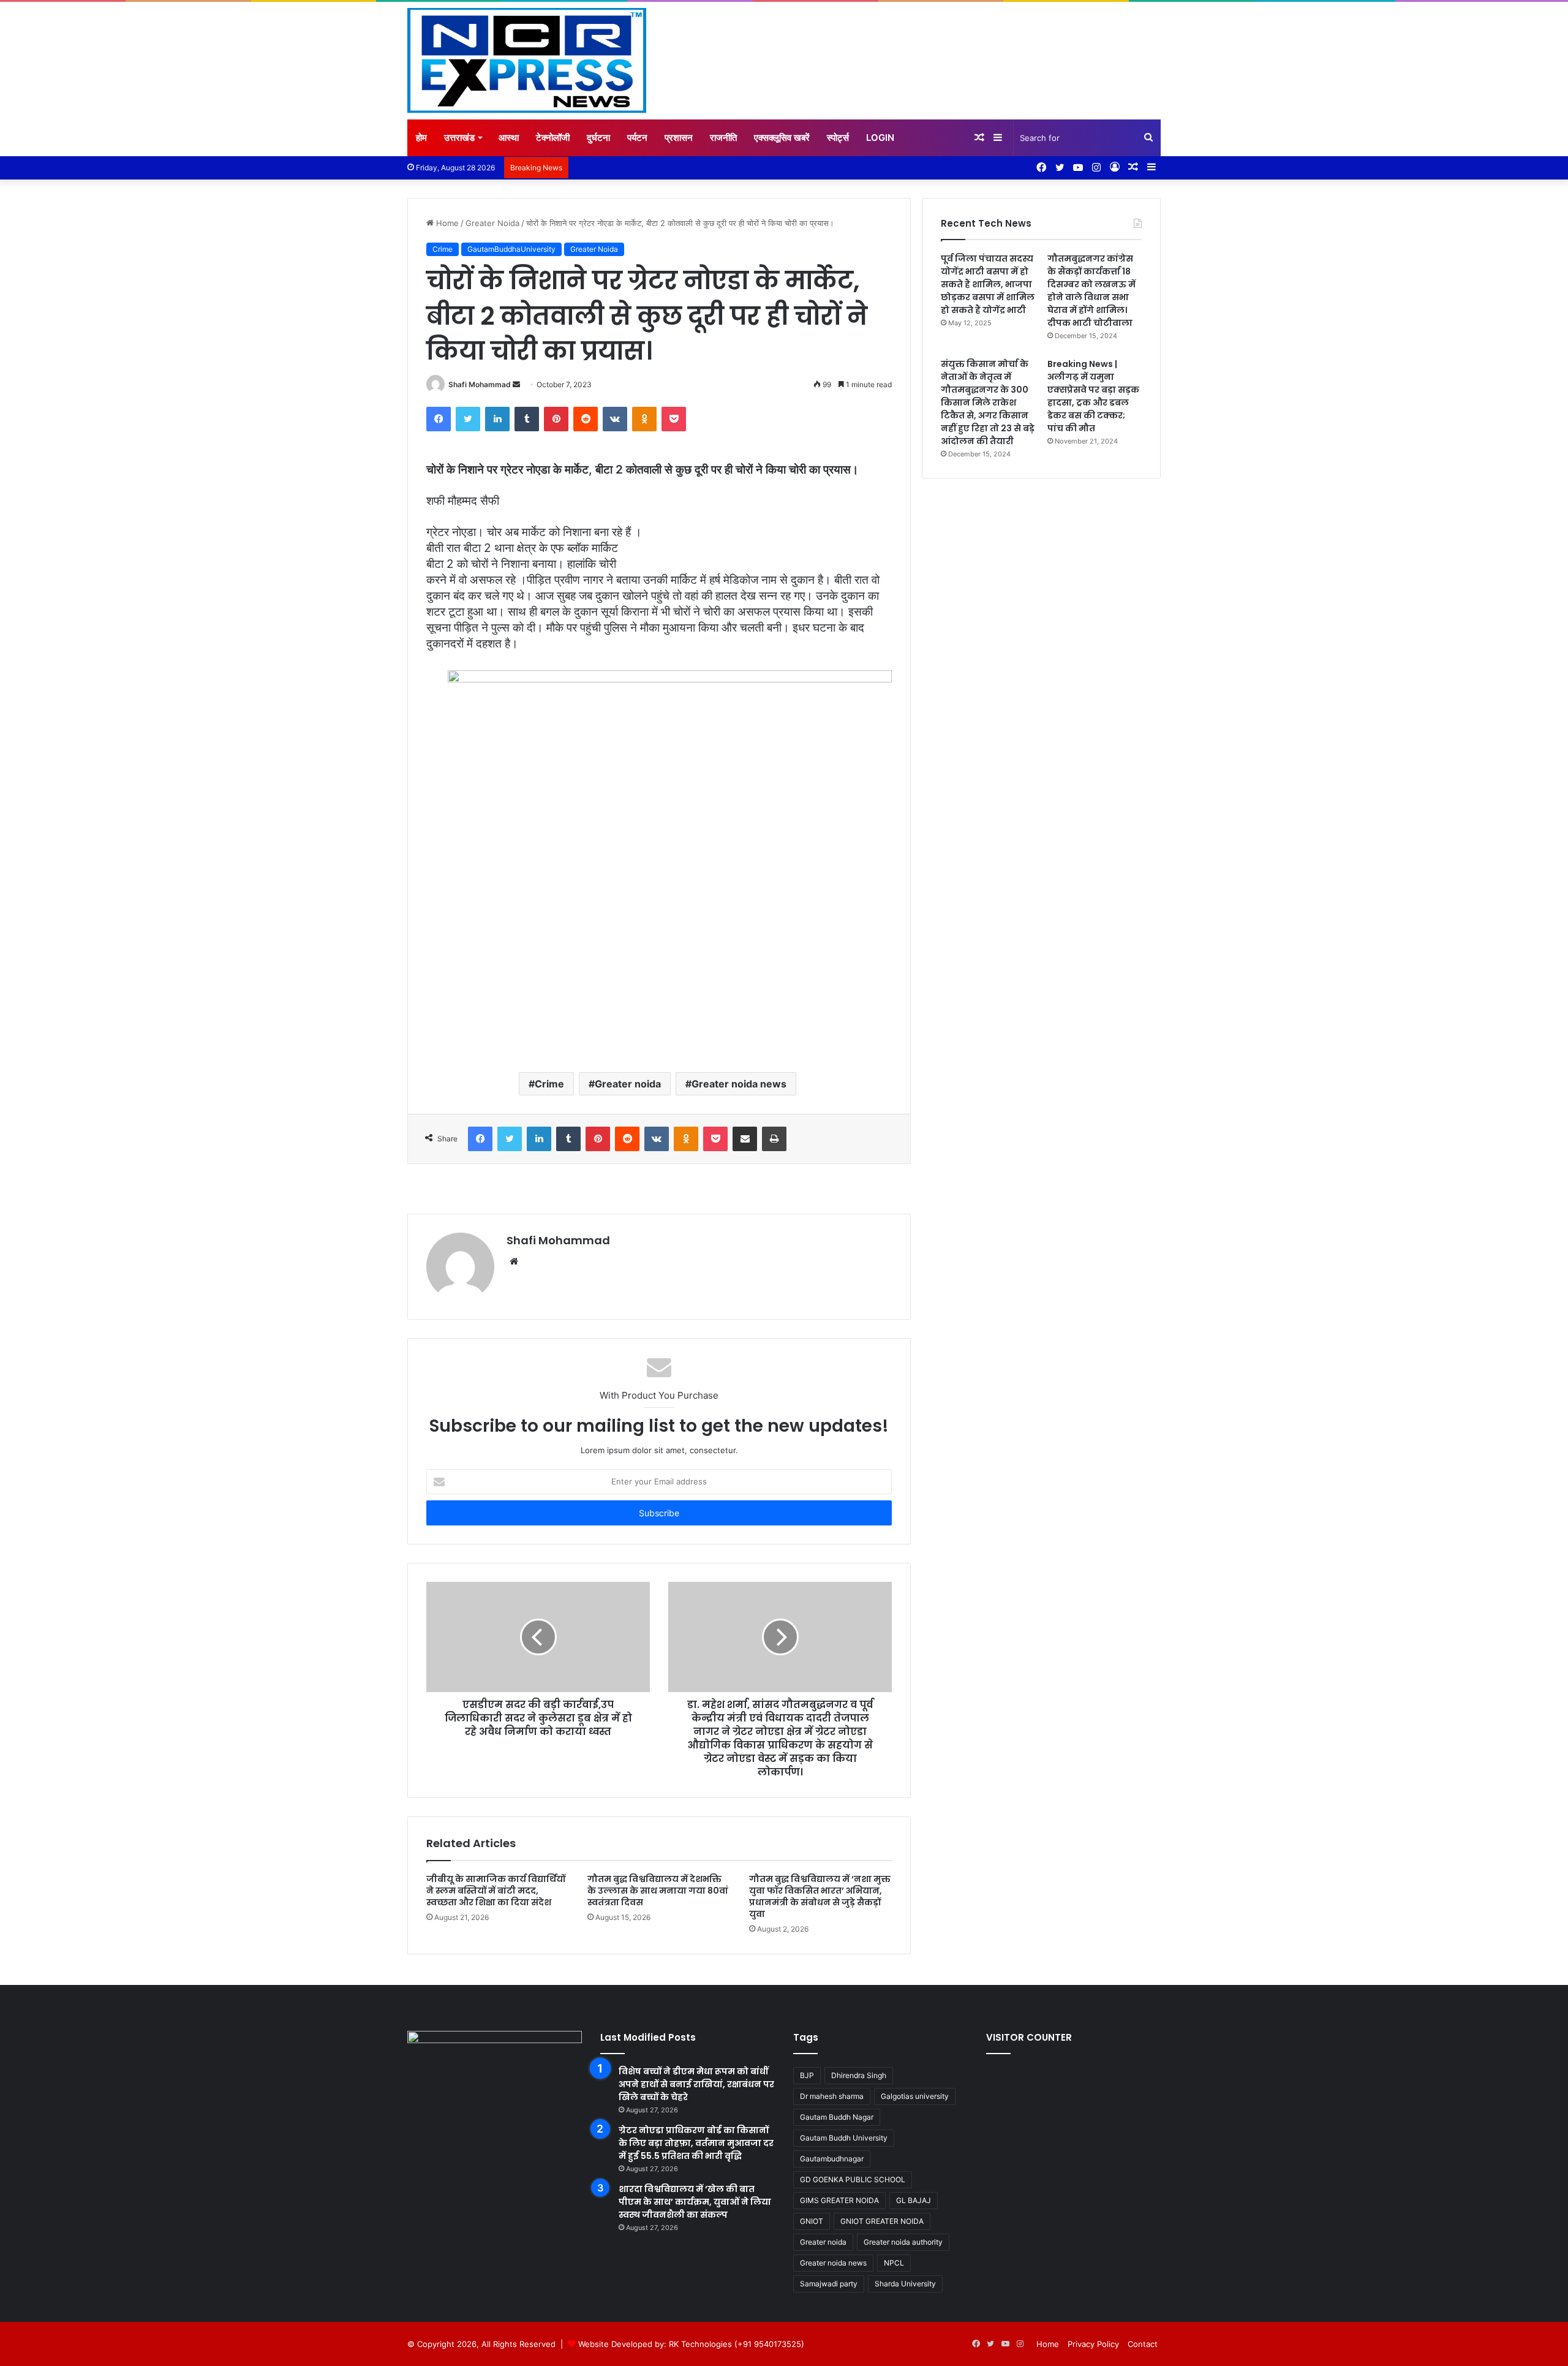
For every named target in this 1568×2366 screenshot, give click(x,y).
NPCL (894, 2263)
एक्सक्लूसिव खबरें (782, 138)
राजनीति (723, 138)
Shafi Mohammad (480, 384)
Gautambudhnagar (832, 2159)
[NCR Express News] (527, 61)
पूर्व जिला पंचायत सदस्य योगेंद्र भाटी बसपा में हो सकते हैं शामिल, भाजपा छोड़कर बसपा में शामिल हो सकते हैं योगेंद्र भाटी (988, 284)
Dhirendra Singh (859, 2075)
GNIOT (812, 2221)
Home (446, 223)
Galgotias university (915, 2096)
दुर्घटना (598, 138)
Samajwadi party (829, 2284)
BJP (807, 2075)
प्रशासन (679, 138)
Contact (1143, 2344)
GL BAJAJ (914, 2200)
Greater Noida (492, 223)
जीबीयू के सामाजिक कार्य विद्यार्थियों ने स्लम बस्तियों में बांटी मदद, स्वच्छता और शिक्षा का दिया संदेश (496, 1891)
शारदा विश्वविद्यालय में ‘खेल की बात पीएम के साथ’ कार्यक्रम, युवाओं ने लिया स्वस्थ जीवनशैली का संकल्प (695, 2202)
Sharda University (905, 2284)
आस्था (509, 138)
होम (421, 138)
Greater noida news (739, 1084)
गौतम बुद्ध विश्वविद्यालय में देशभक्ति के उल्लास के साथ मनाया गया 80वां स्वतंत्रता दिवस (658, 1891)
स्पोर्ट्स (838, 138)
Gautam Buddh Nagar (837, 2117)
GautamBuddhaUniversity (511, 249)
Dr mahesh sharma (832, 2096)
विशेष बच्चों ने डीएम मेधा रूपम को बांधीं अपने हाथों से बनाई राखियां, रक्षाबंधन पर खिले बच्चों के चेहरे (696, 2084)
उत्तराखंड (459, 138)
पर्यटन (637, 138)
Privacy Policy (1093, 2344)
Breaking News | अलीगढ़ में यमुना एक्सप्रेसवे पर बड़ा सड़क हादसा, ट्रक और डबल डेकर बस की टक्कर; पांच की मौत (1093, 396)
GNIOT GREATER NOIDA (882, 2221)
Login (880, 138)
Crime (443, 249)
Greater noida (628, 1084)
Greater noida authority (903, 2242)
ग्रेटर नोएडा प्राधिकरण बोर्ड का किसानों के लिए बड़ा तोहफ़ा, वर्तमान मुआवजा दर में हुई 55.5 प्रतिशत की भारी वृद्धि (696, 2143)
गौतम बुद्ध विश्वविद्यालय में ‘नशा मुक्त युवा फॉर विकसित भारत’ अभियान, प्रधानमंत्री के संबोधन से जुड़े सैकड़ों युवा (820, 1896)
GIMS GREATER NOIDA (839, 2200)
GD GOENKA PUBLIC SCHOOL (853, 2179)
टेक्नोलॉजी (553, 138)
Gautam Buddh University (844, 2138)
